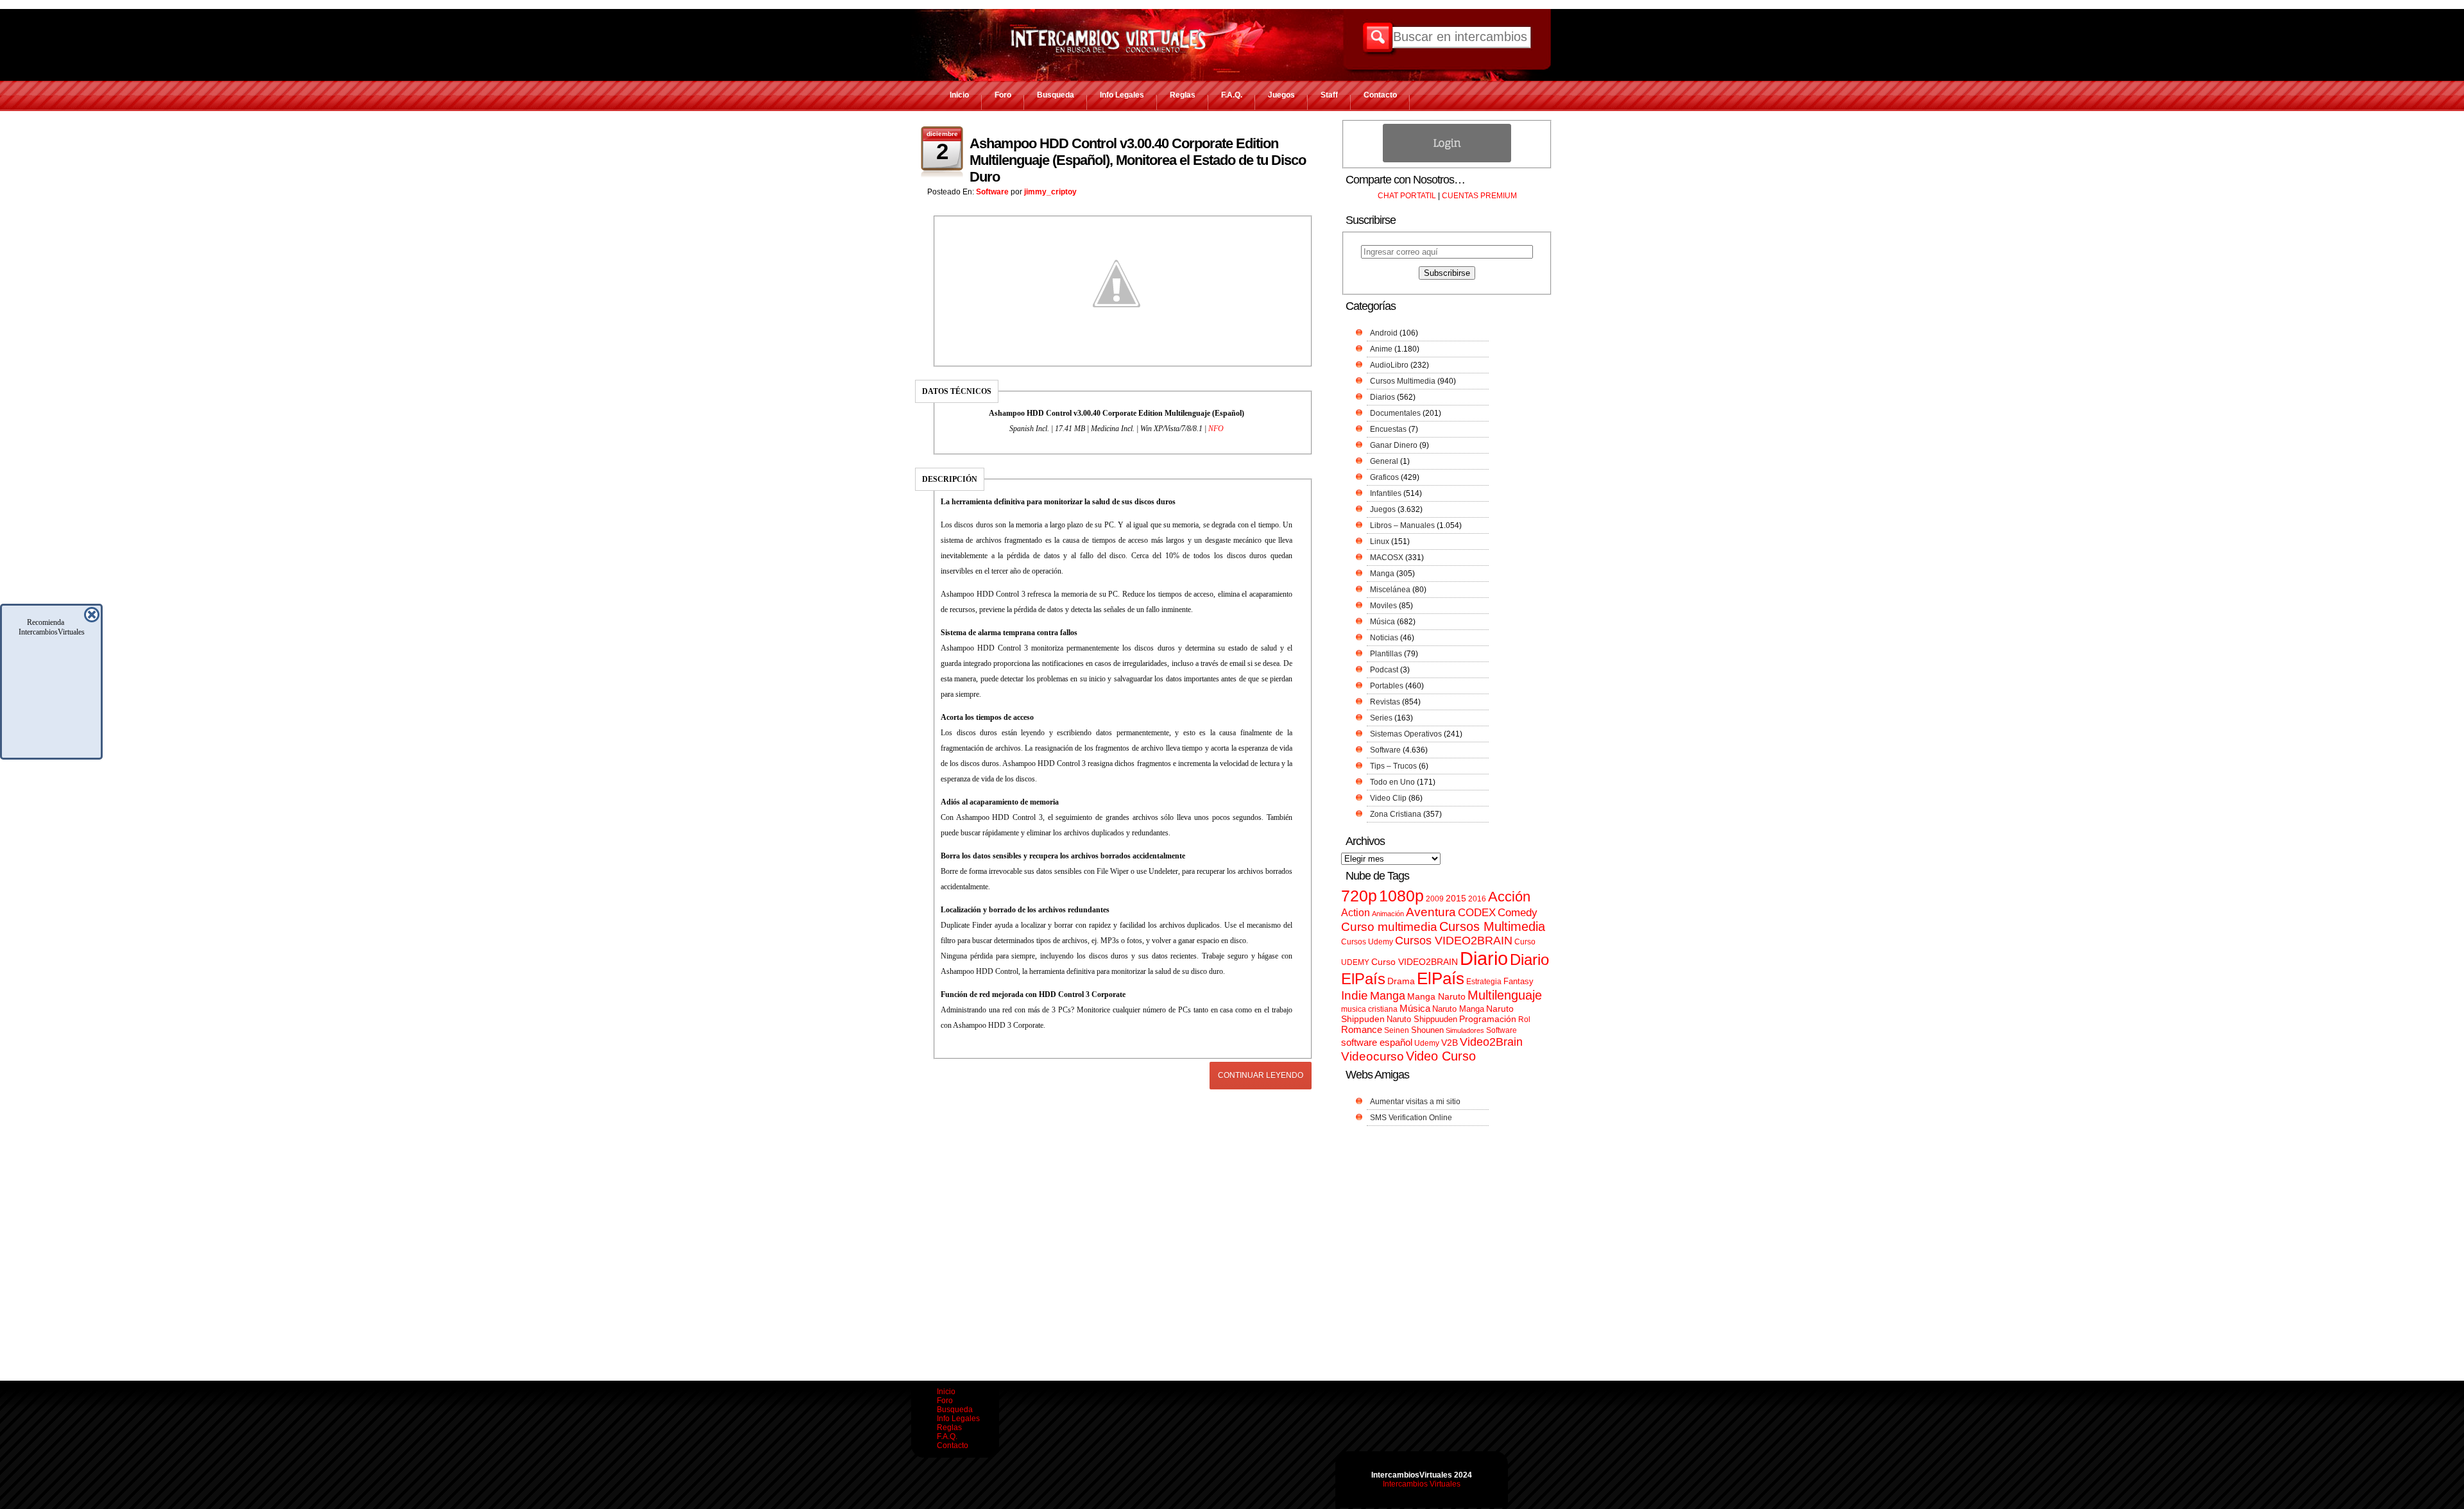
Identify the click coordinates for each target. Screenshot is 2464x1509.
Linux (1380, 541)
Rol (1524, 1019)
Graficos (1384, 477)
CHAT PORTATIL (1407, 196)
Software (992, 192)
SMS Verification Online (1411, 1118)
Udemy (1427, 1043)
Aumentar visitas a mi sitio (1415, 1102)
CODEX (1477, 912)
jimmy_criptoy (1050, 192)
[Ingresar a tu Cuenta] (1447, 160)
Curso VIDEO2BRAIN (1415, 962)
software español (1377, 1043)
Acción (1509, 897)
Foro (1003, 95)
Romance (1362, 1029)
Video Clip (1388, 798)
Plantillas (1386, 654)
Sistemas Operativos (1406, 734)
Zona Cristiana (1396, 814)
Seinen (1397, 1030)
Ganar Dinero (1394, 445)
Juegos (1281, 95)
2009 (1435, 899)
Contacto (1380, 95)
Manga (1382, 574)
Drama (1401, 981)
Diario (1484, 958)
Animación (1388, 914)
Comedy (1518, 912)
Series (1381, 718)
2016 (1477, 899)
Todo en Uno (1392, 782)
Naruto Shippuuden (1422, 1019)
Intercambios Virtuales (1422, 1484)
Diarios (1382, 397)
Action (1356, 912)
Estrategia (1484, 982)
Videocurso (1373, 1056)
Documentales (1395, 413)
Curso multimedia (1389, 927)
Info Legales (1122, 95)
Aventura (1431, 912)
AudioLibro (1389, 365)
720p (1359, 896)
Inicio (959, 95)
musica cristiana (1369, 1009)
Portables (1387, 686)
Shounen (1427, 1030)
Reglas (1183, 95)
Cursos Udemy (1367, 942)
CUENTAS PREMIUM (1479, 196)
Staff (1329, 95)
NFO (1216, 429)
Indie (1355, 995)
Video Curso (1441, 1056)
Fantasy (1519, 981)
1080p (1401, 896)
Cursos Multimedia (1403, 381)
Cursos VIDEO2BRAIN (1454, 941)
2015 (1456, 899)
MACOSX (1387, 558)
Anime (1381, 349)
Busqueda (1056, 95)
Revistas (1385, 702)
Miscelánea (1390, 590)
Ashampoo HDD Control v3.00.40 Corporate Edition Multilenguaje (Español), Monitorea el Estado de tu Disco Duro (1138, 160)
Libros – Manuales (1402, 525)
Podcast (1384, 670)
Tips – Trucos (1393, 766)
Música (1382, 622)
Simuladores (1465, 1030)
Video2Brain (1491, 1042)
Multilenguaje (1505, 995)
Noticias (1384, 638)
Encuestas (1388, 429)
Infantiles (1386, 493)
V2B (1450, 1043)
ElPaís (1441, 978)
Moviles (1383, 606)
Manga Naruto (1436, 997)
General (1384, 461)
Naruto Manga (1458, 1009)
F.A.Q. (1232, 95)
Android (1384, 333)
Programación (1488, 1019)
